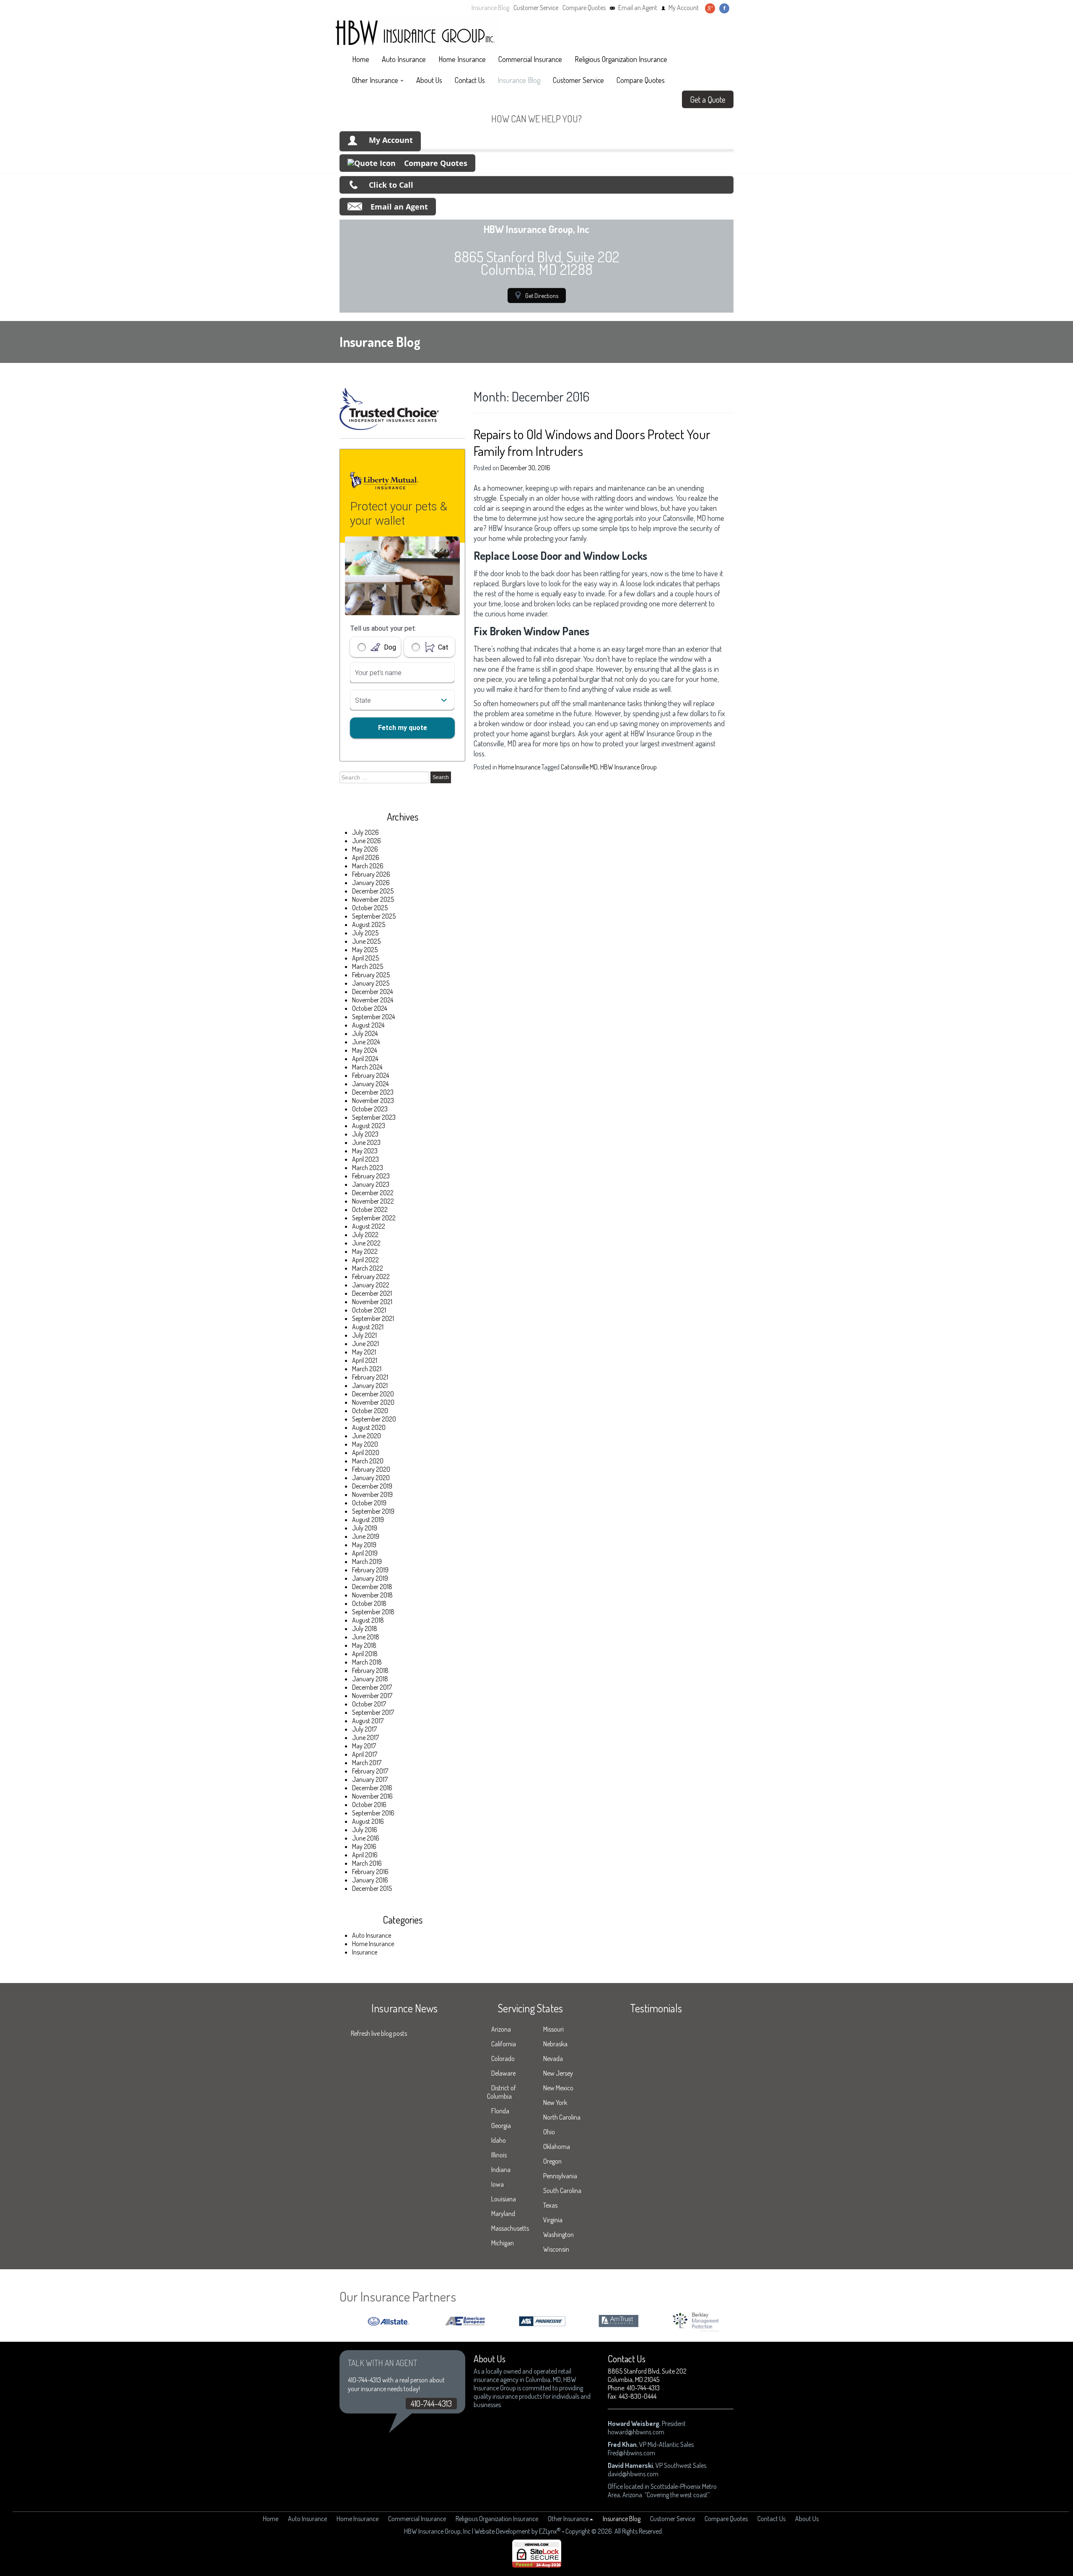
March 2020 (368, 1461)
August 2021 (368, 1327)
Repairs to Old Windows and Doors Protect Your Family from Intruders (592, 442)
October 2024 (369, 1008)
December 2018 (372, 1587)
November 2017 (372, 1696)
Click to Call (391, 185)
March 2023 (368, 1168)
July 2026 (365, 832)
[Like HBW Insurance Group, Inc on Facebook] (724, 8)
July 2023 (365, 1134)
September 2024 (373, 1017)
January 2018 (370, 1679)
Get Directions (542, 295)
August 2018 (368, 1620)
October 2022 (370, 1209)
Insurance (365, 1952)
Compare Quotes (584, 8)
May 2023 (365, 1151)
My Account (684, 8)
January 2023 (371, 1184)
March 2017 (367, 1763)
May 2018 (364, 1645)
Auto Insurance (404, 59)
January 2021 (370, 1385)
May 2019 (364, 1545)
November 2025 (373, 899)
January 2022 (371, 1285)
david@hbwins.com (633, 2474)
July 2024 (365, 1033)
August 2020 (369, 1427)
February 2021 (370, 1377)
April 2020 (366, 1452)
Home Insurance (462, 59)
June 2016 (366, 1838)
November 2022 (373, 1201)
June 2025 (366, 941)
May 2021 (364, 1352)
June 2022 (366, 1243)
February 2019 (370, 1570)
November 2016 (372, 1796)
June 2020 (367, 1436)
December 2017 (372, 1687)
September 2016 (373, 1813)
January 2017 (370, 1779)
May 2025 (365, 950)
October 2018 (369, 1603)
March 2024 (367, 1067)
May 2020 (365, 1444)
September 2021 (373, 1318)
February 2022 (371, 1276)
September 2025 (374, 916)
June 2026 (367, 841)
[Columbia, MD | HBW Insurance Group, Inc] (415, 33)
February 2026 (371, 874)
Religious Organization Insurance (621, 59)
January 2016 (370, 1880)
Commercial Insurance (530, 59)
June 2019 (366, 1536)
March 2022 (368, 1268)
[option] (421, 2321)
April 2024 (365, 1059)
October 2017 (369, 1704)
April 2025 (365, 958)
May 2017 (364, 1746)
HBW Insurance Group (629, 767)
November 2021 (372, 1302)
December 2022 (373, 1193)
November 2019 (372, 1494)
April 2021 (365, 1360)
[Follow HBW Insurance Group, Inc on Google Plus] (710, 8)
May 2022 (365, 1251)
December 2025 (373, 891)
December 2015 (372, 1888)
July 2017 (364, 1729)
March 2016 (367, 1863)
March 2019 (367, 1561)
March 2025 (368, 966)
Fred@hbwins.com (631, 2453)
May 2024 (364, 1050)
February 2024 (371, 1075)
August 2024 (368, 1025)
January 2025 (371, 983)
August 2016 (368, 1821)
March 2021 (367, 1369)
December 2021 (372, 1293)
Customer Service (536, 8)
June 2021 (365, 1344)
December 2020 (373, 1394)
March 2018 (367, 1662)
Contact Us (470, 80)
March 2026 (368, 866)
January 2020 (371, 1478)
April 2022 (365, 1260)
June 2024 (366, 1042)
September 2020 (374, 1419)
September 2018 (373, 1612)
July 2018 (365, 1628)
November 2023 (373, 1100)
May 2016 (364, 1846)
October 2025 (370, 908)
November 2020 (373, 1402)
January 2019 (370, 1578)
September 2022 (374, 1218)
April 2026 (366, 857)
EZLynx (548, 2531)
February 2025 (371, 975)
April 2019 (365, 1553)
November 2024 (373, 1000)
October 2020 (370, 1411)
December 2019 (372, 1486)
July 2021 (364, 1335)
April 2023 (365, 1159)
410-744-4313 (431, 2403)
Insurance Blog (490, 8)
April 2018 (365, 1654)
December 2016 (372, 1788)
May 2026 (365, 849)
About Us (429, 80)
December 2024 (372, 992)
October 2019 (369, 1503)
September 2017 (373, 1712)
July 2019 (365, 1528)
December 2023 (373, 1092)
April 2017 (365, 1754)
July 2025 (365, 933)
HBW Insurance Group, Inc (437, 2531)
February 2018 (370, 1670)
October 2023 (370, 1109)
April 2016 (365, 1855)
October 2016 (369, 1804)
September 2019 (373, 1511)
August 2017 (368, 1721)
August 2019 (368, 1520)
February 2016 (370, 1872)
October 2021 (369, 1310)
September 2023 (374, 1117)
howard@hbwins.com (636, 2432)
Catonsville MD (579, 767)
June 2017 (365, 1737)
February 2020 (371, 1469)
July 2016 (365, 1830)
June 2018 (366, 1637)
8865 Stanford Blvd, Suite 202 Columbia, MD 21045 (647, 2375)
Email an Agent (638, 8)
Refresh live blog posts (379, 2033)
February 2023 (371, 1176)
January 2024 (370, 1084)
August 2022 (369, 1226)
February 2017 (370, 1771)
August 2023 (369, 1126)
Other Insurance (375, 80)
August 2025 (369, 924)
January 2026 (371, 883)
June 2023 (366, 1142)
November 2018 (372, 1595)
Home (361, 59)
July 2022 (365, 1235)
